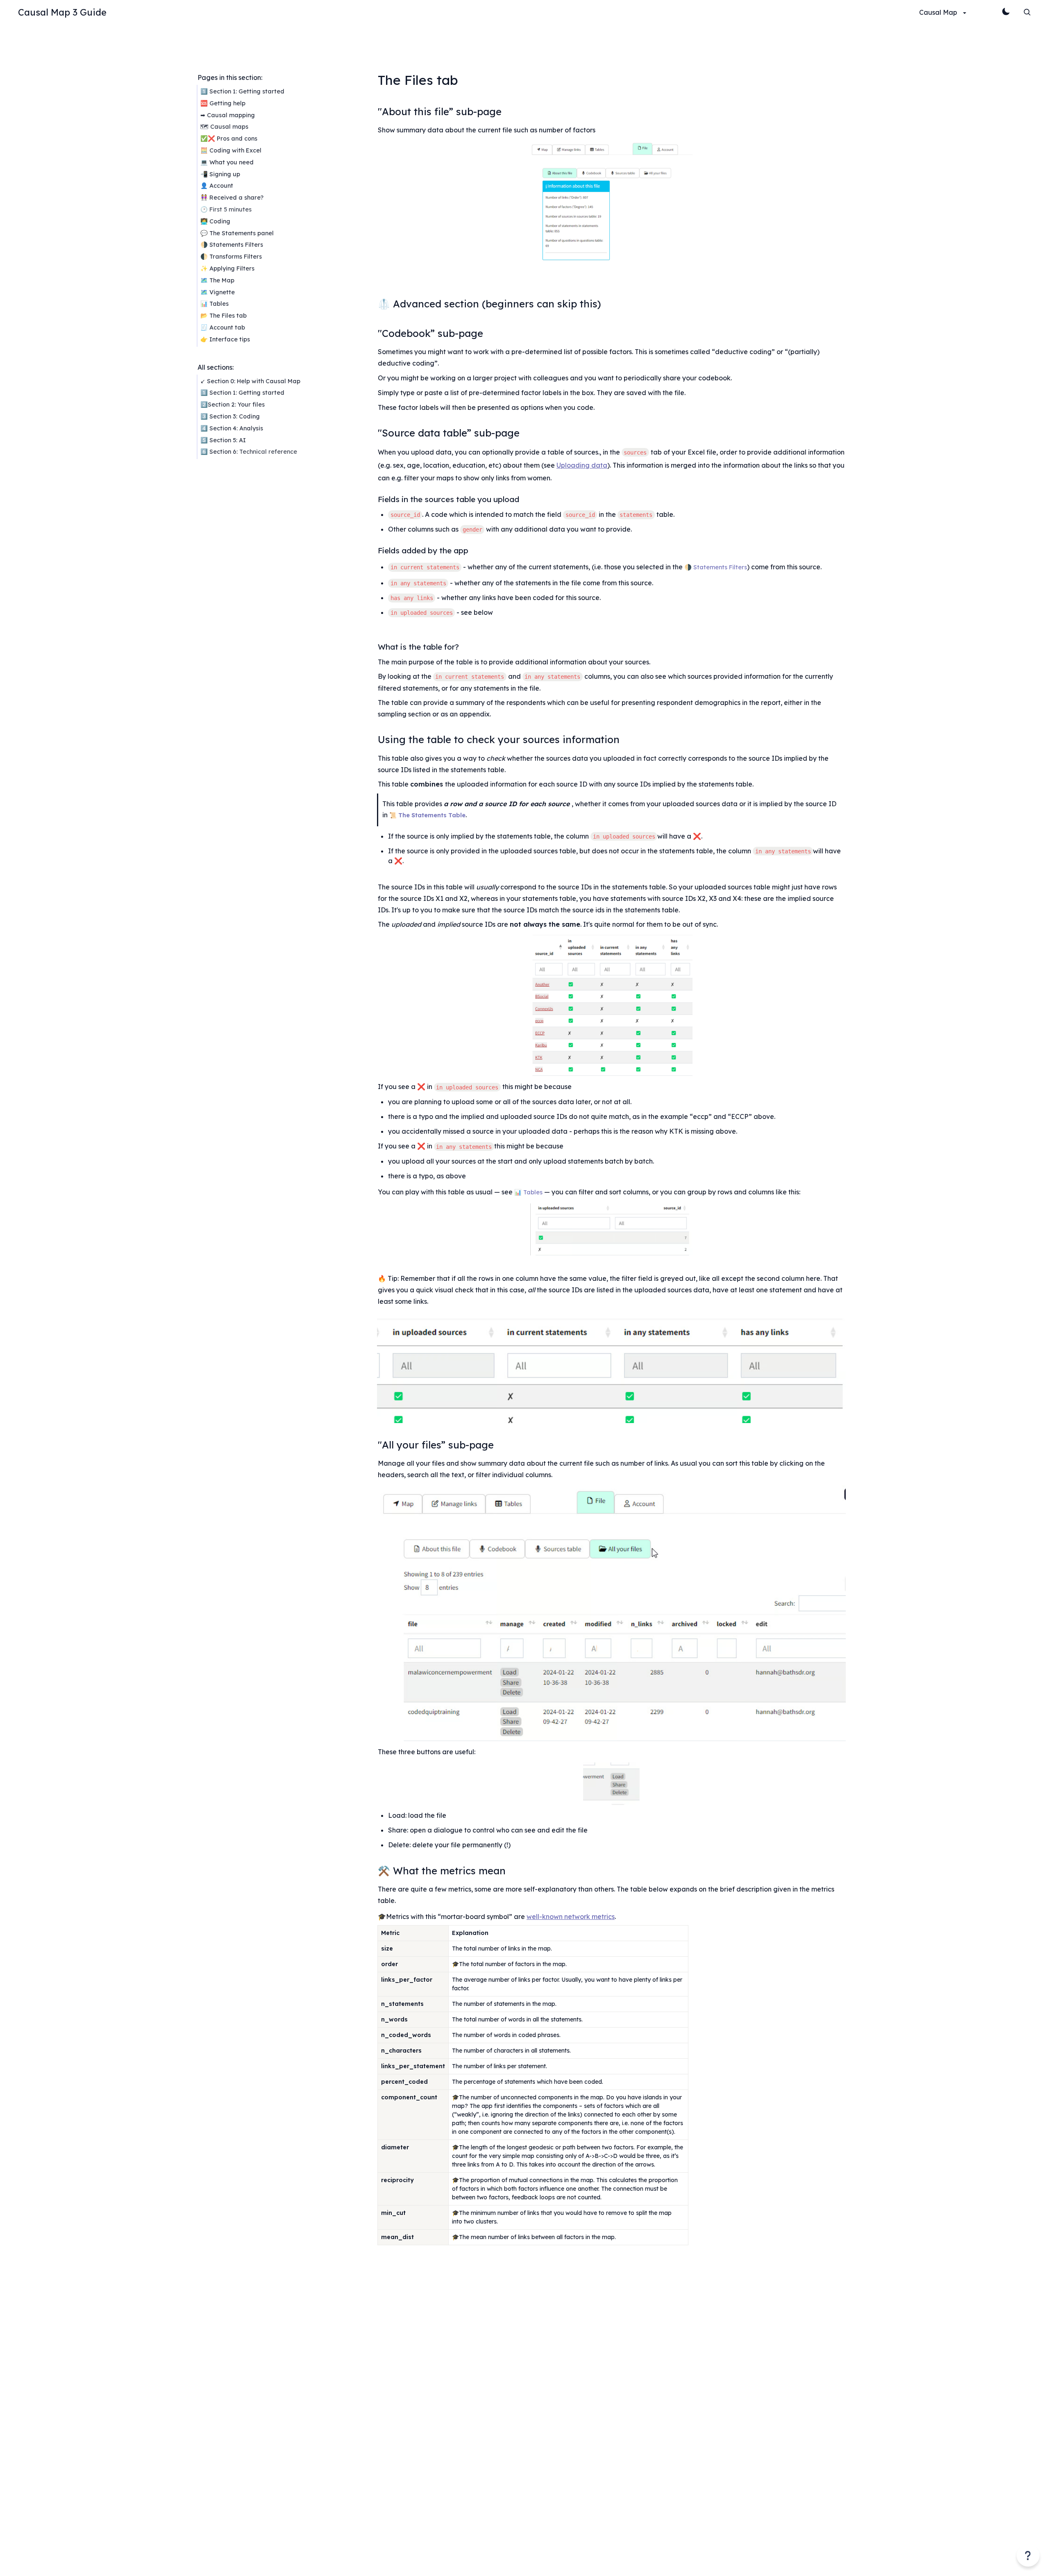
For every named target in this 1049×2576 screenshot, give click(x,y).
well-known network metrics (571, 1917)
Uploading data (582, 465)
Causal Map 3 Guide (62, 12)
